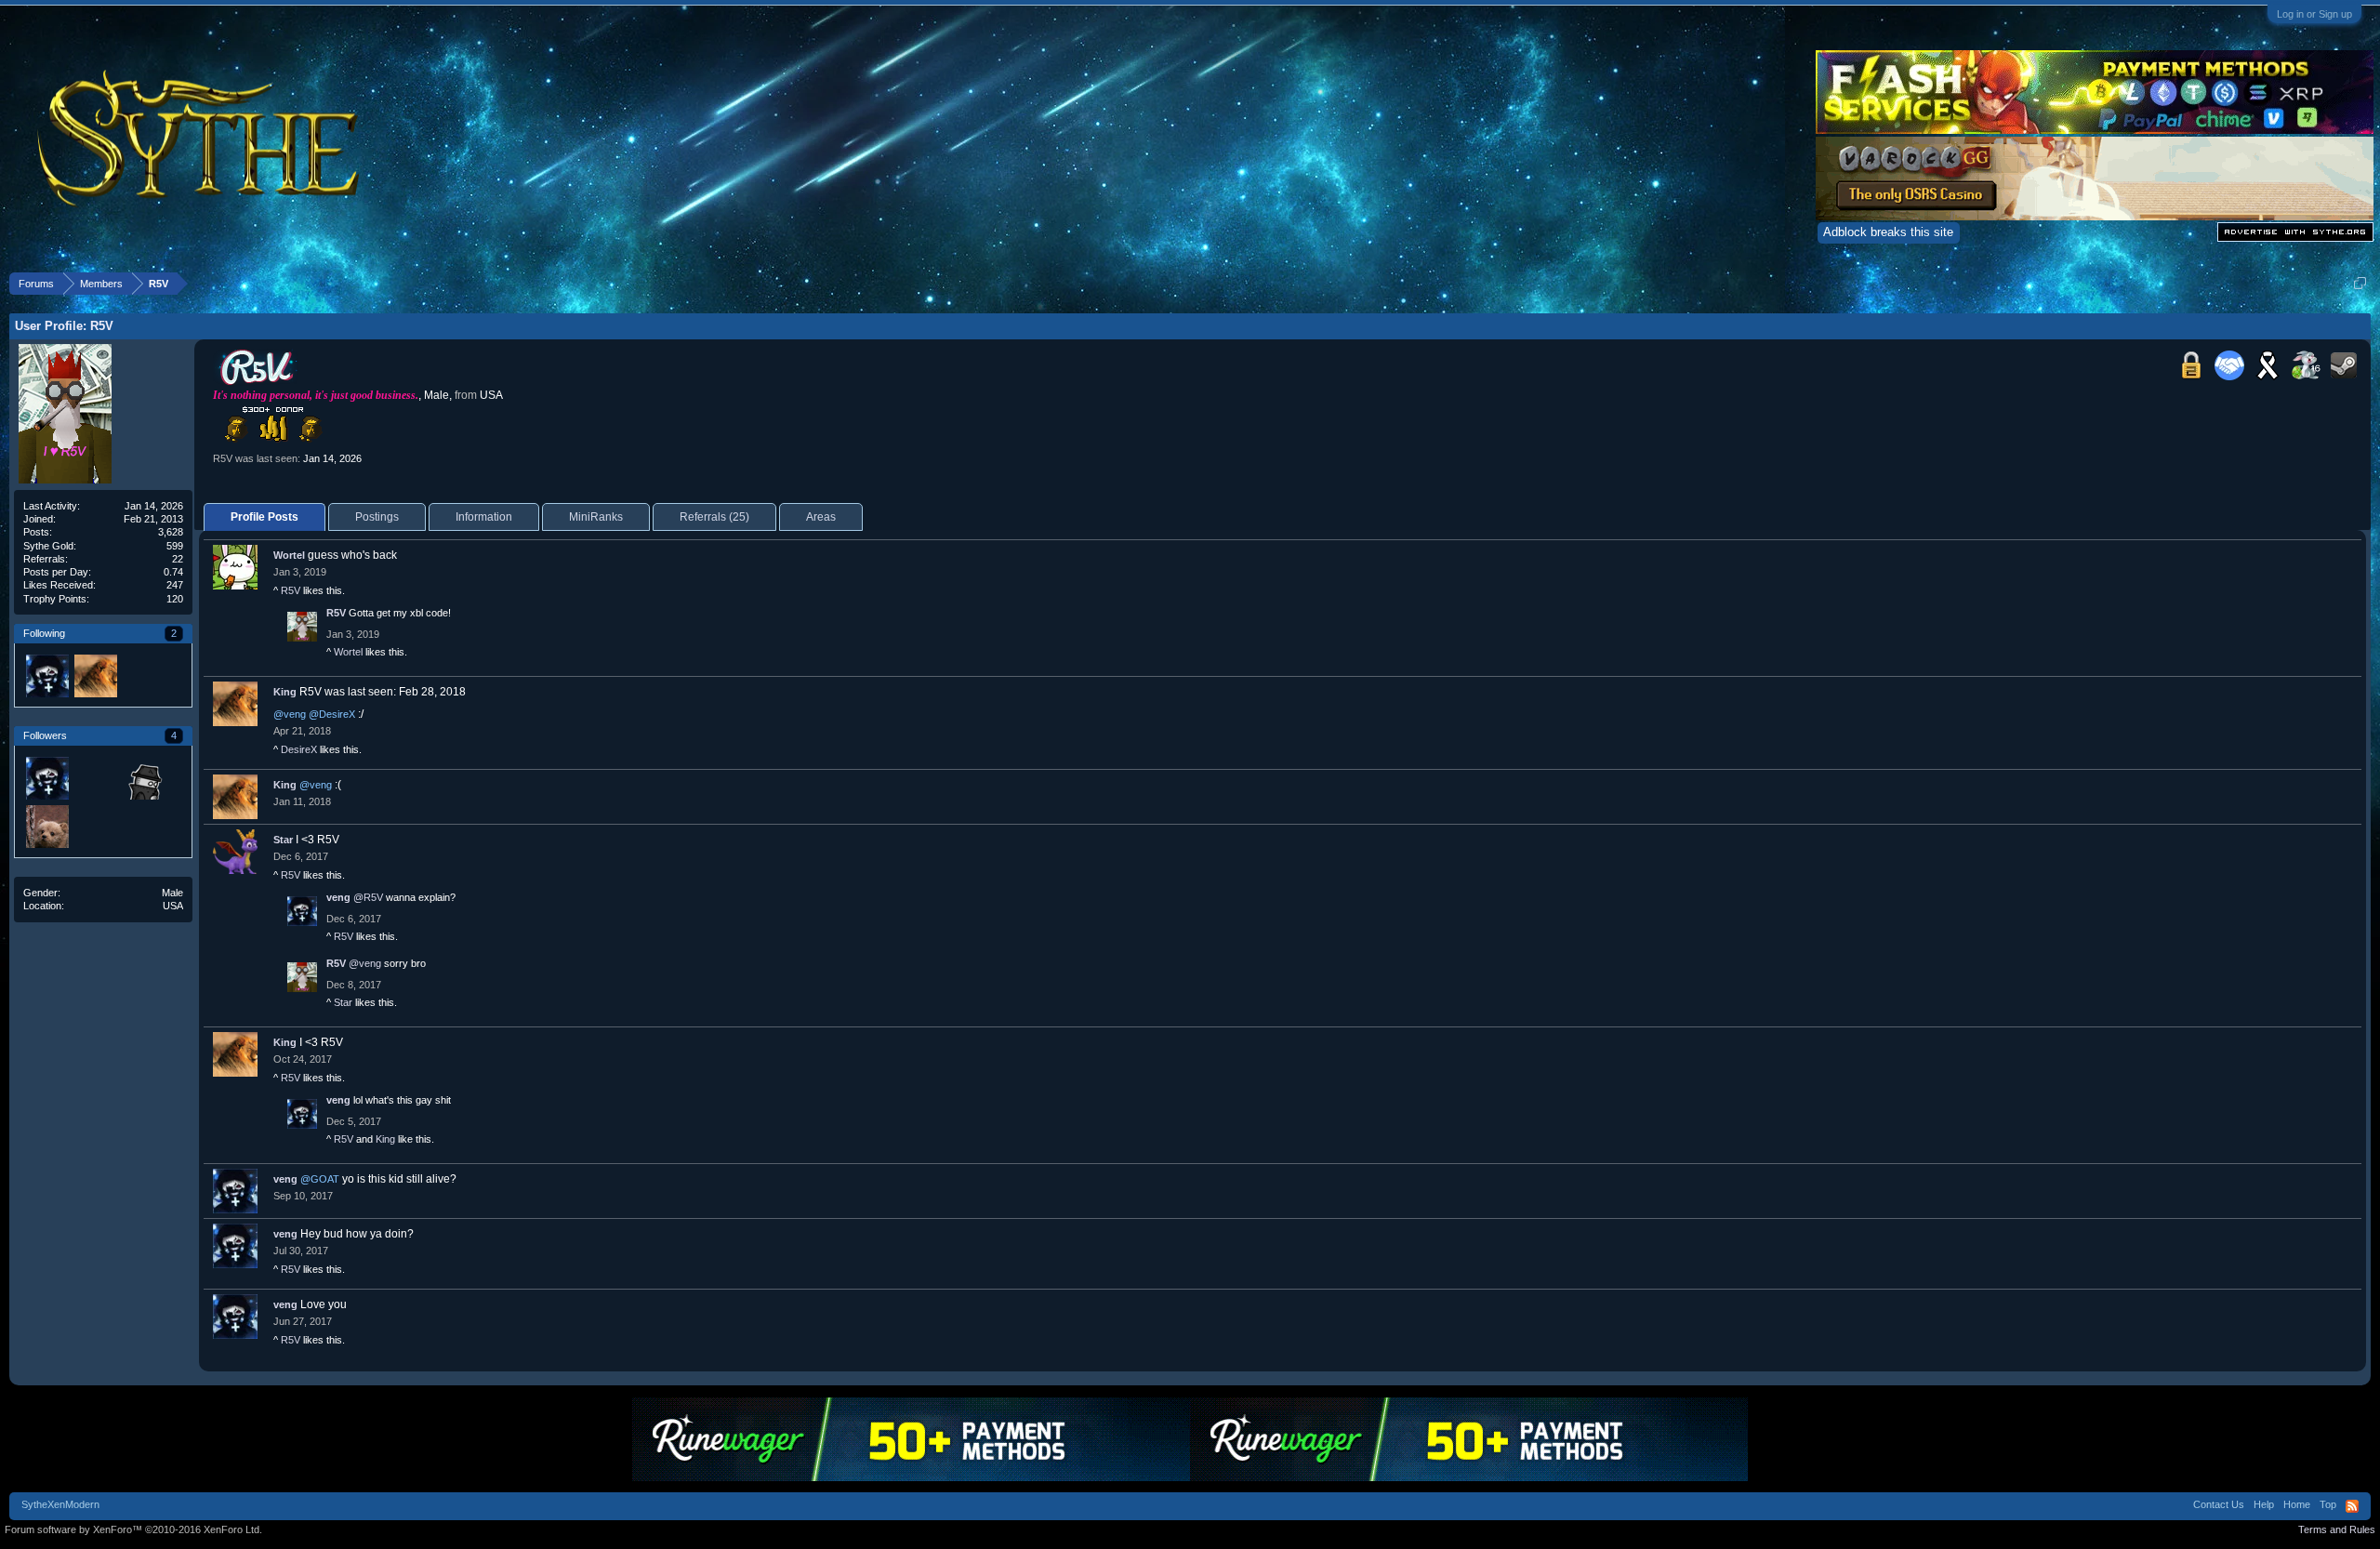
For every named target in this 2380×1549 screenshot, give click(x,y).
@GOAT (320, 1179)
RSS (2352, 1506)
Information (484, 517)
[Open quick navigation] (2360, 283)
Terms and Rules (2337, 1529)
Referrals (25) (714, 517)
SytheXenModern (60, 1504)
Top (2328, 1504)
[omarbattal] (143, 777)
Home (2297, 1504)
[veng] (46, 675)
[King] (95, 675)
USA (173, 906)
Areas (821, 517)
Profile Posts (264, 517)
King (285, 692)
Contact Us (2219, 1504)
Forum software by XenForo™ (133, 1529)
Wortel (289, 555)
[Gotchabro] (46, 826)
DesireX (299, 749)
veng (338, 897)
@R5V (368, 897)
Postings (377, 517)
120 (175, 599)
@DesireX (332, 714)
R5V (291, 590)
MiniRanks (596, 517)
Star (283, 840)
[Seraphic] (95, 777)
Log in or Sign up (2314, 14)
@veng (290, 714)
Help (2264, 1504)
